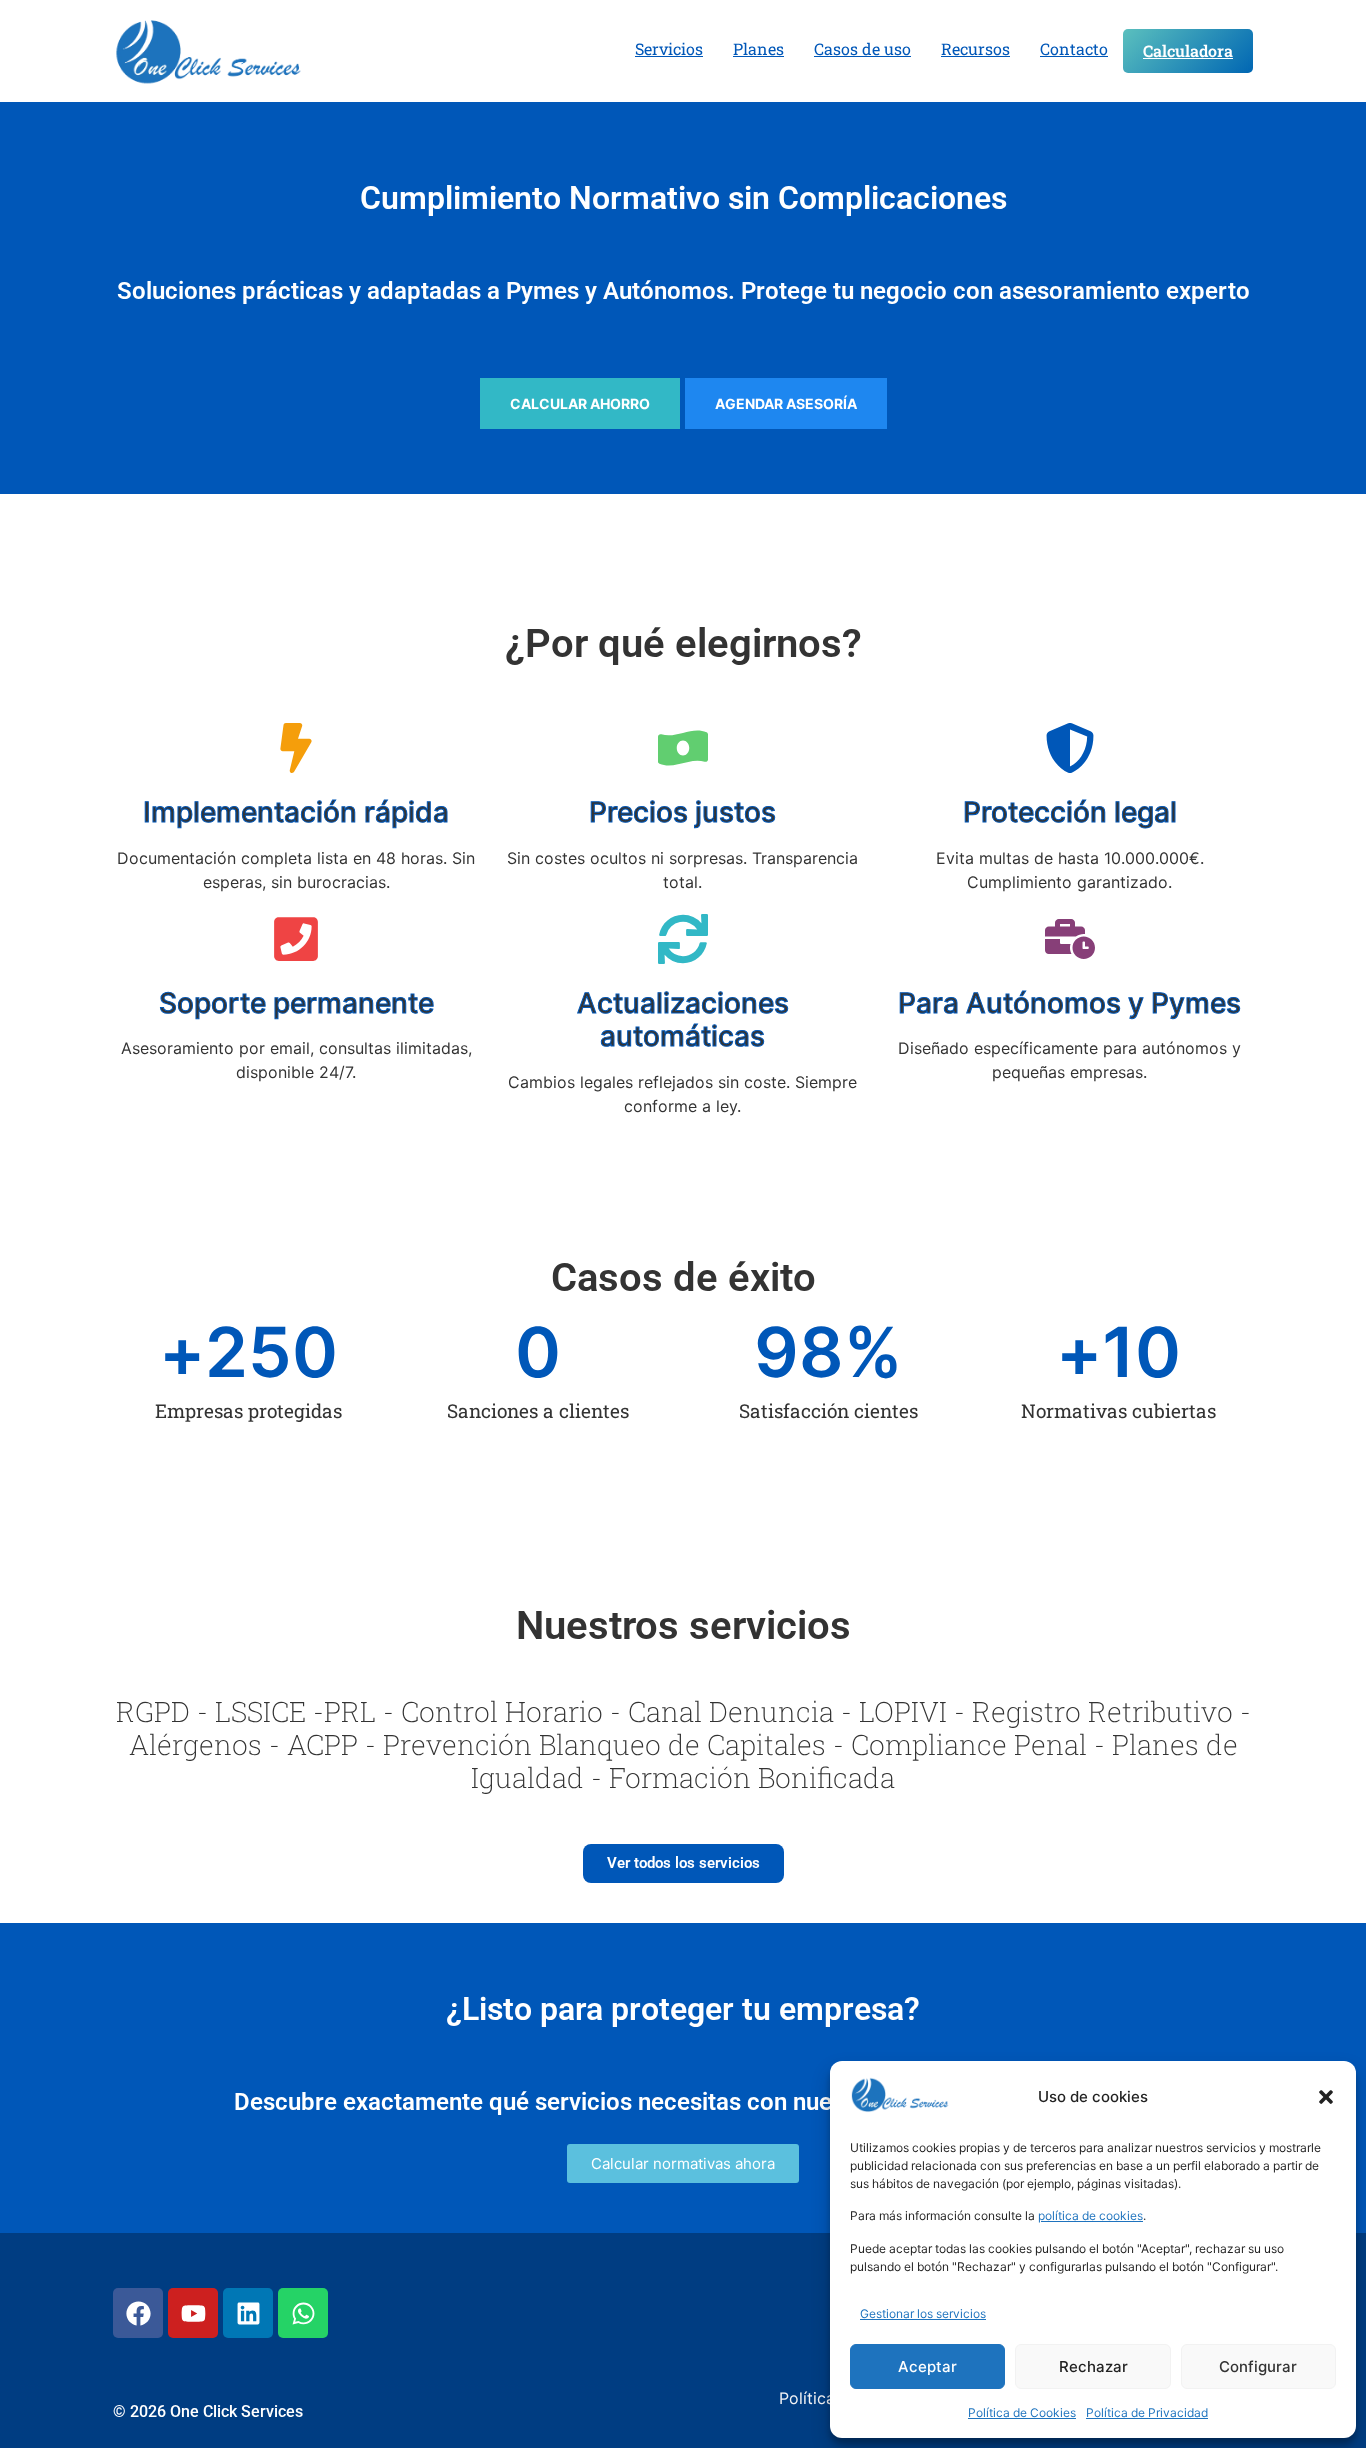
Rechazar (1093, 2366)
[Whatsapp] (303, 2313)
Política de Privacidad (1147, 2412)
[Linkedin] (248, 2313)
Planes (758, 48)
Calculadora (1188, 50)
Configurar (1258, 2366)
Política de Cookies (1022, 2412)
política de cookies (1090, 2215)
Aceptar (927, 2366)
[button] (1326, 2097)
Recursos (975, 48)
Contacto (1074, 48)
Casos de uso (862, 48)
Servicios (669, 48)
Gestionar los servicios (923, 2313)
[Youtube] (193, 2313)
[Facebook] (138, 2313)
